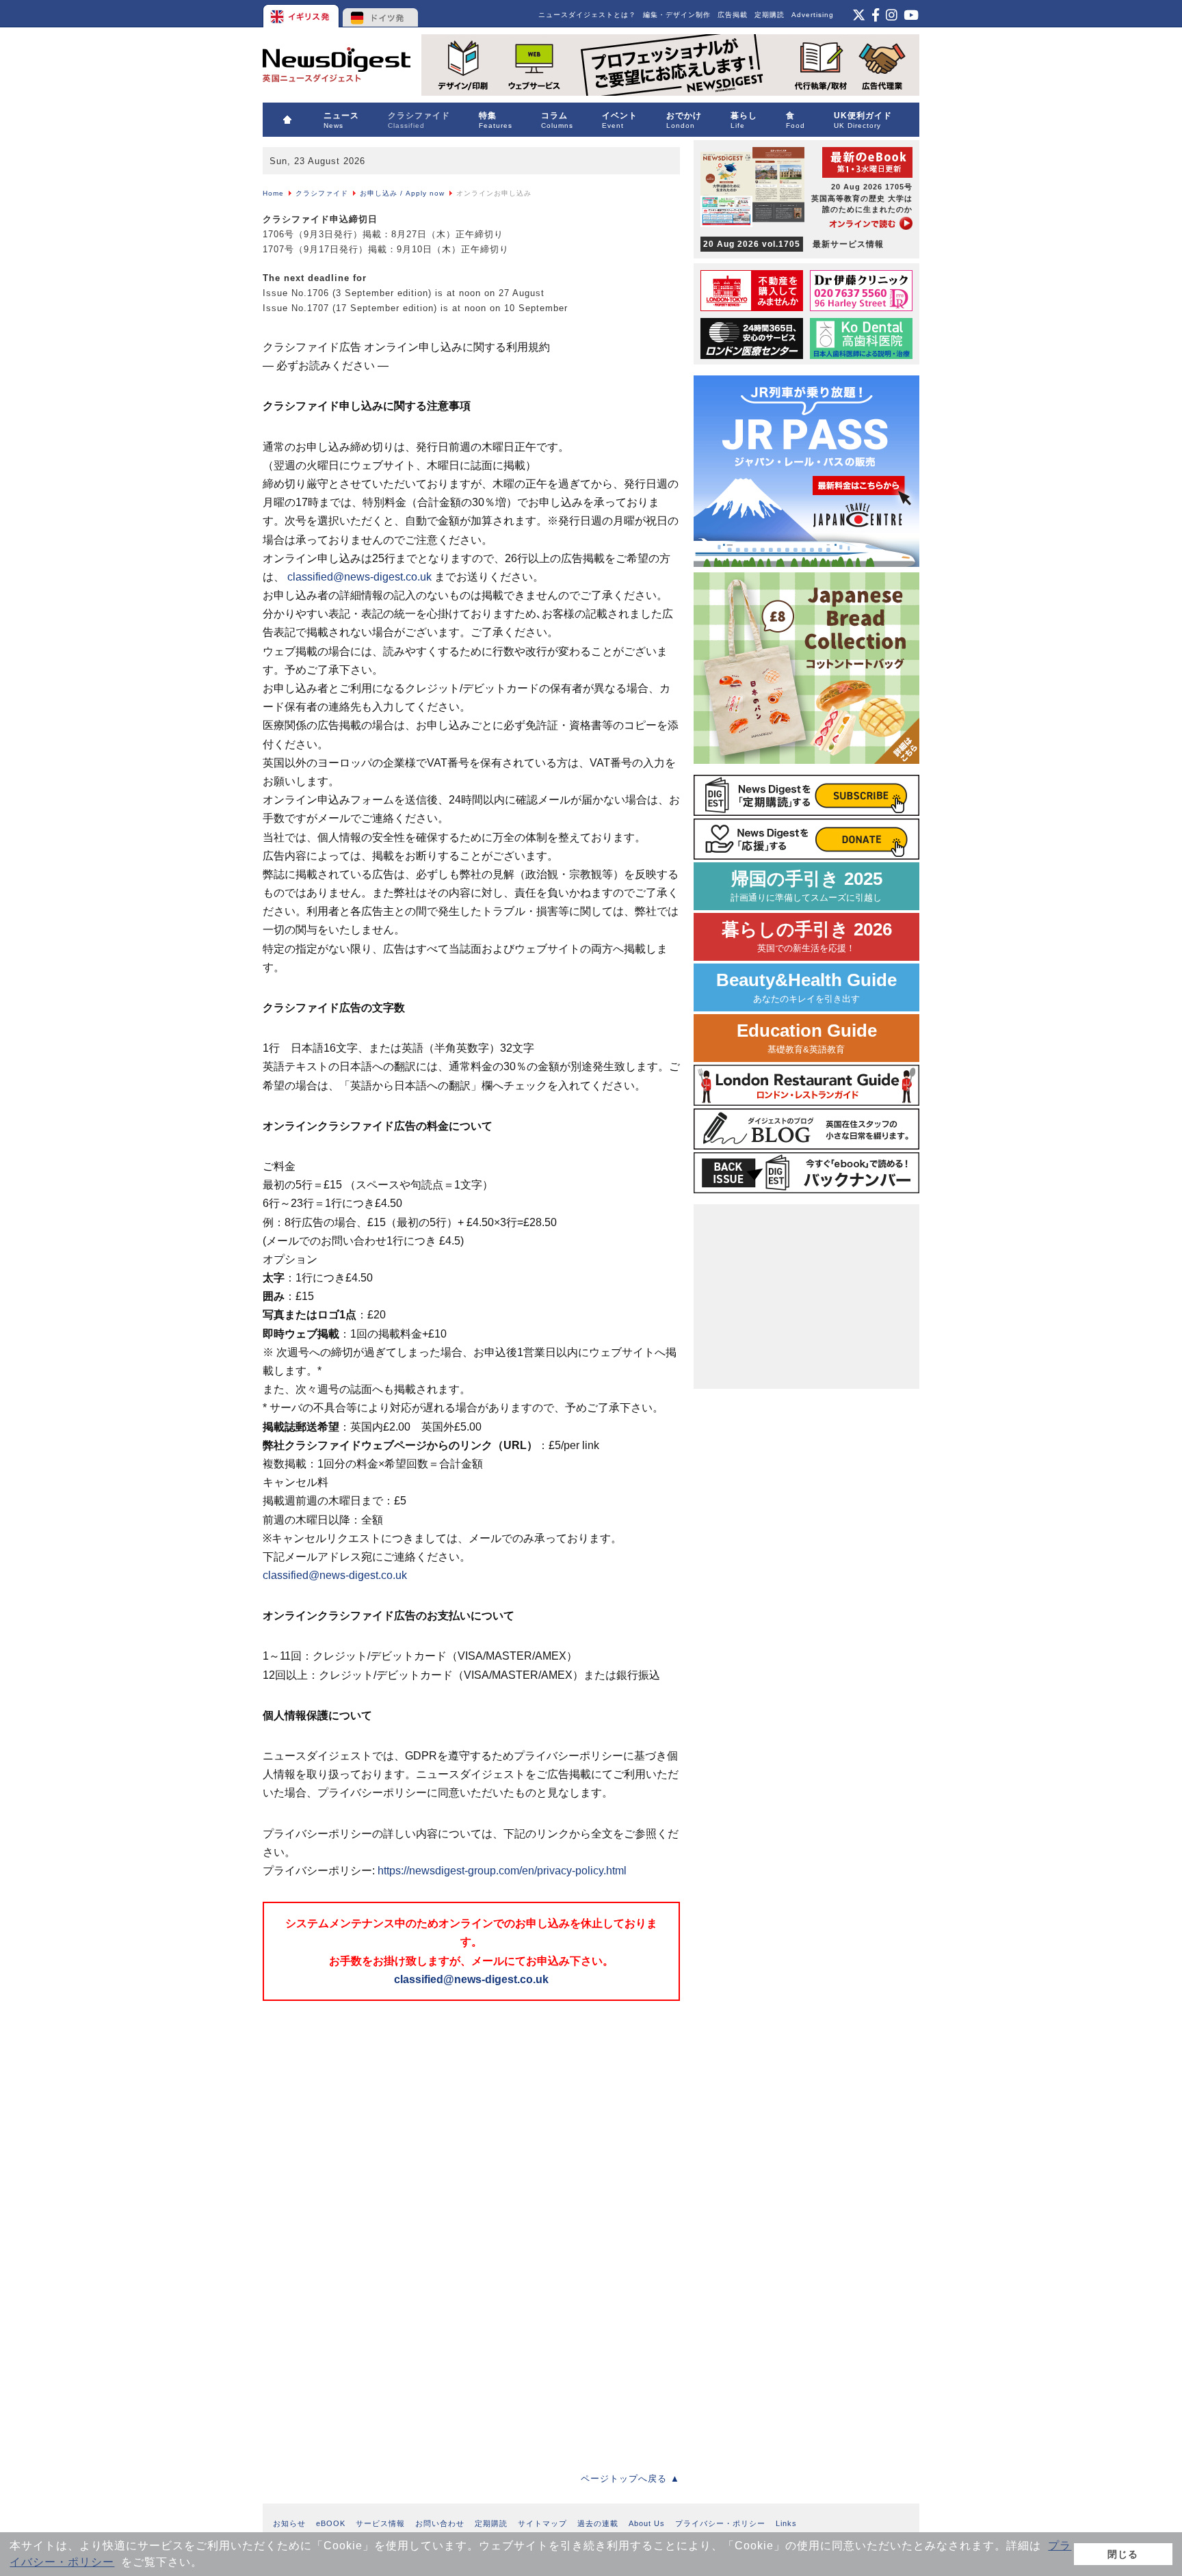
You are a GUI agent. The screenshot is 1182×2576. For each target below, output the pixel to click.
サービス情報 (380, 2523)
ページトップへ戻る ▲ (630, 2479)
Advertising (813, 15)
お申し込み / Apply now (402, 193)
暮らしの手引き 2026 (807, 937)
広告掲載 (733, 15)
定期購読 (770, 15)
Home (273, 193)
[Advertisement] (365, 2101)
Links (786, 2523)
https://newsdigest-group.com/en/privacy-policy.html (502, 1871)
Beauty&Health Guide (806, 987)
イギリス (302, 14)
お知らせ (289, 2523)
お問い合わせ (440, 2523)
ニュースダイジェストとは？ (587, 15)
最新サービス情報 (793, 244)
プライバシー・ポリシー (720, 2523)
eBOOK (331, 2523)
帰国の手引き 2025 (806, 886)
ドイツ (381, 14)
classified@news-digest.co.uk (359, 577)
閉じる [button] (1123, 2554)
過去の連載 (598, 2523)
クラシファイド (322, 193)
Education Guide (807, 1038)
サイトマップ (542, 2523)
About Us (647, 2523)
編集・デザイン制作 (677, 15)
